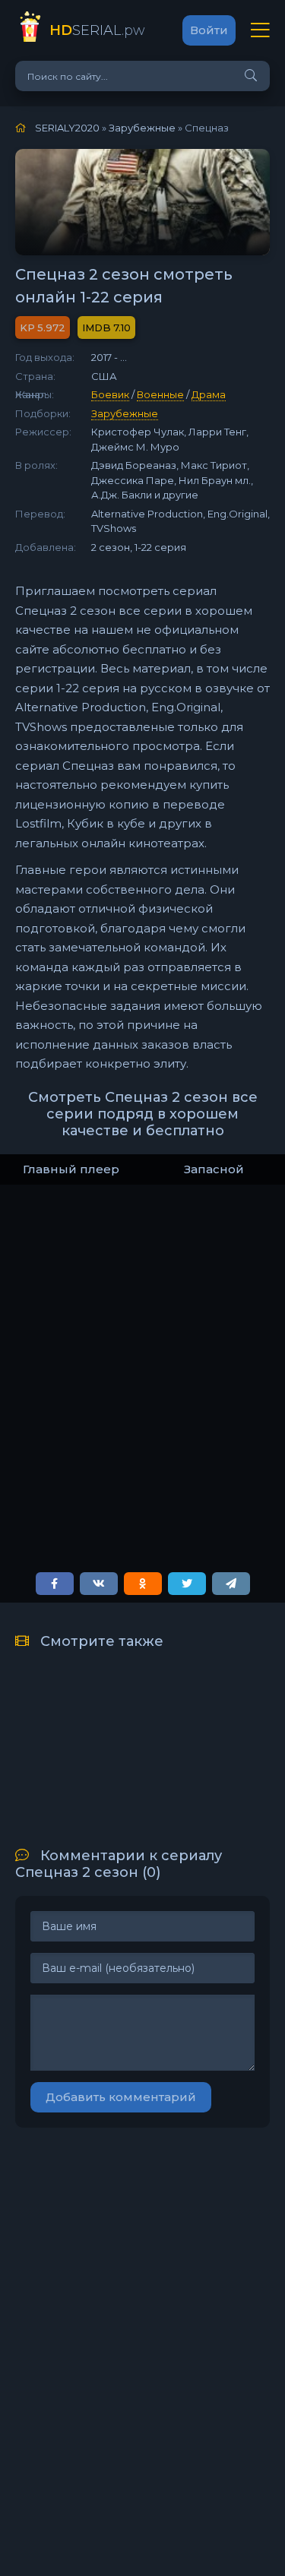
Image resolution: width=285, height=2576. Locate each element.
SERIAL (97, 30)
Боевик (110, 394)
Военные (160, 394)
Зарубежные (125, 413)
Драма (209, 394)
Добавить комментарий (121, 2097)
